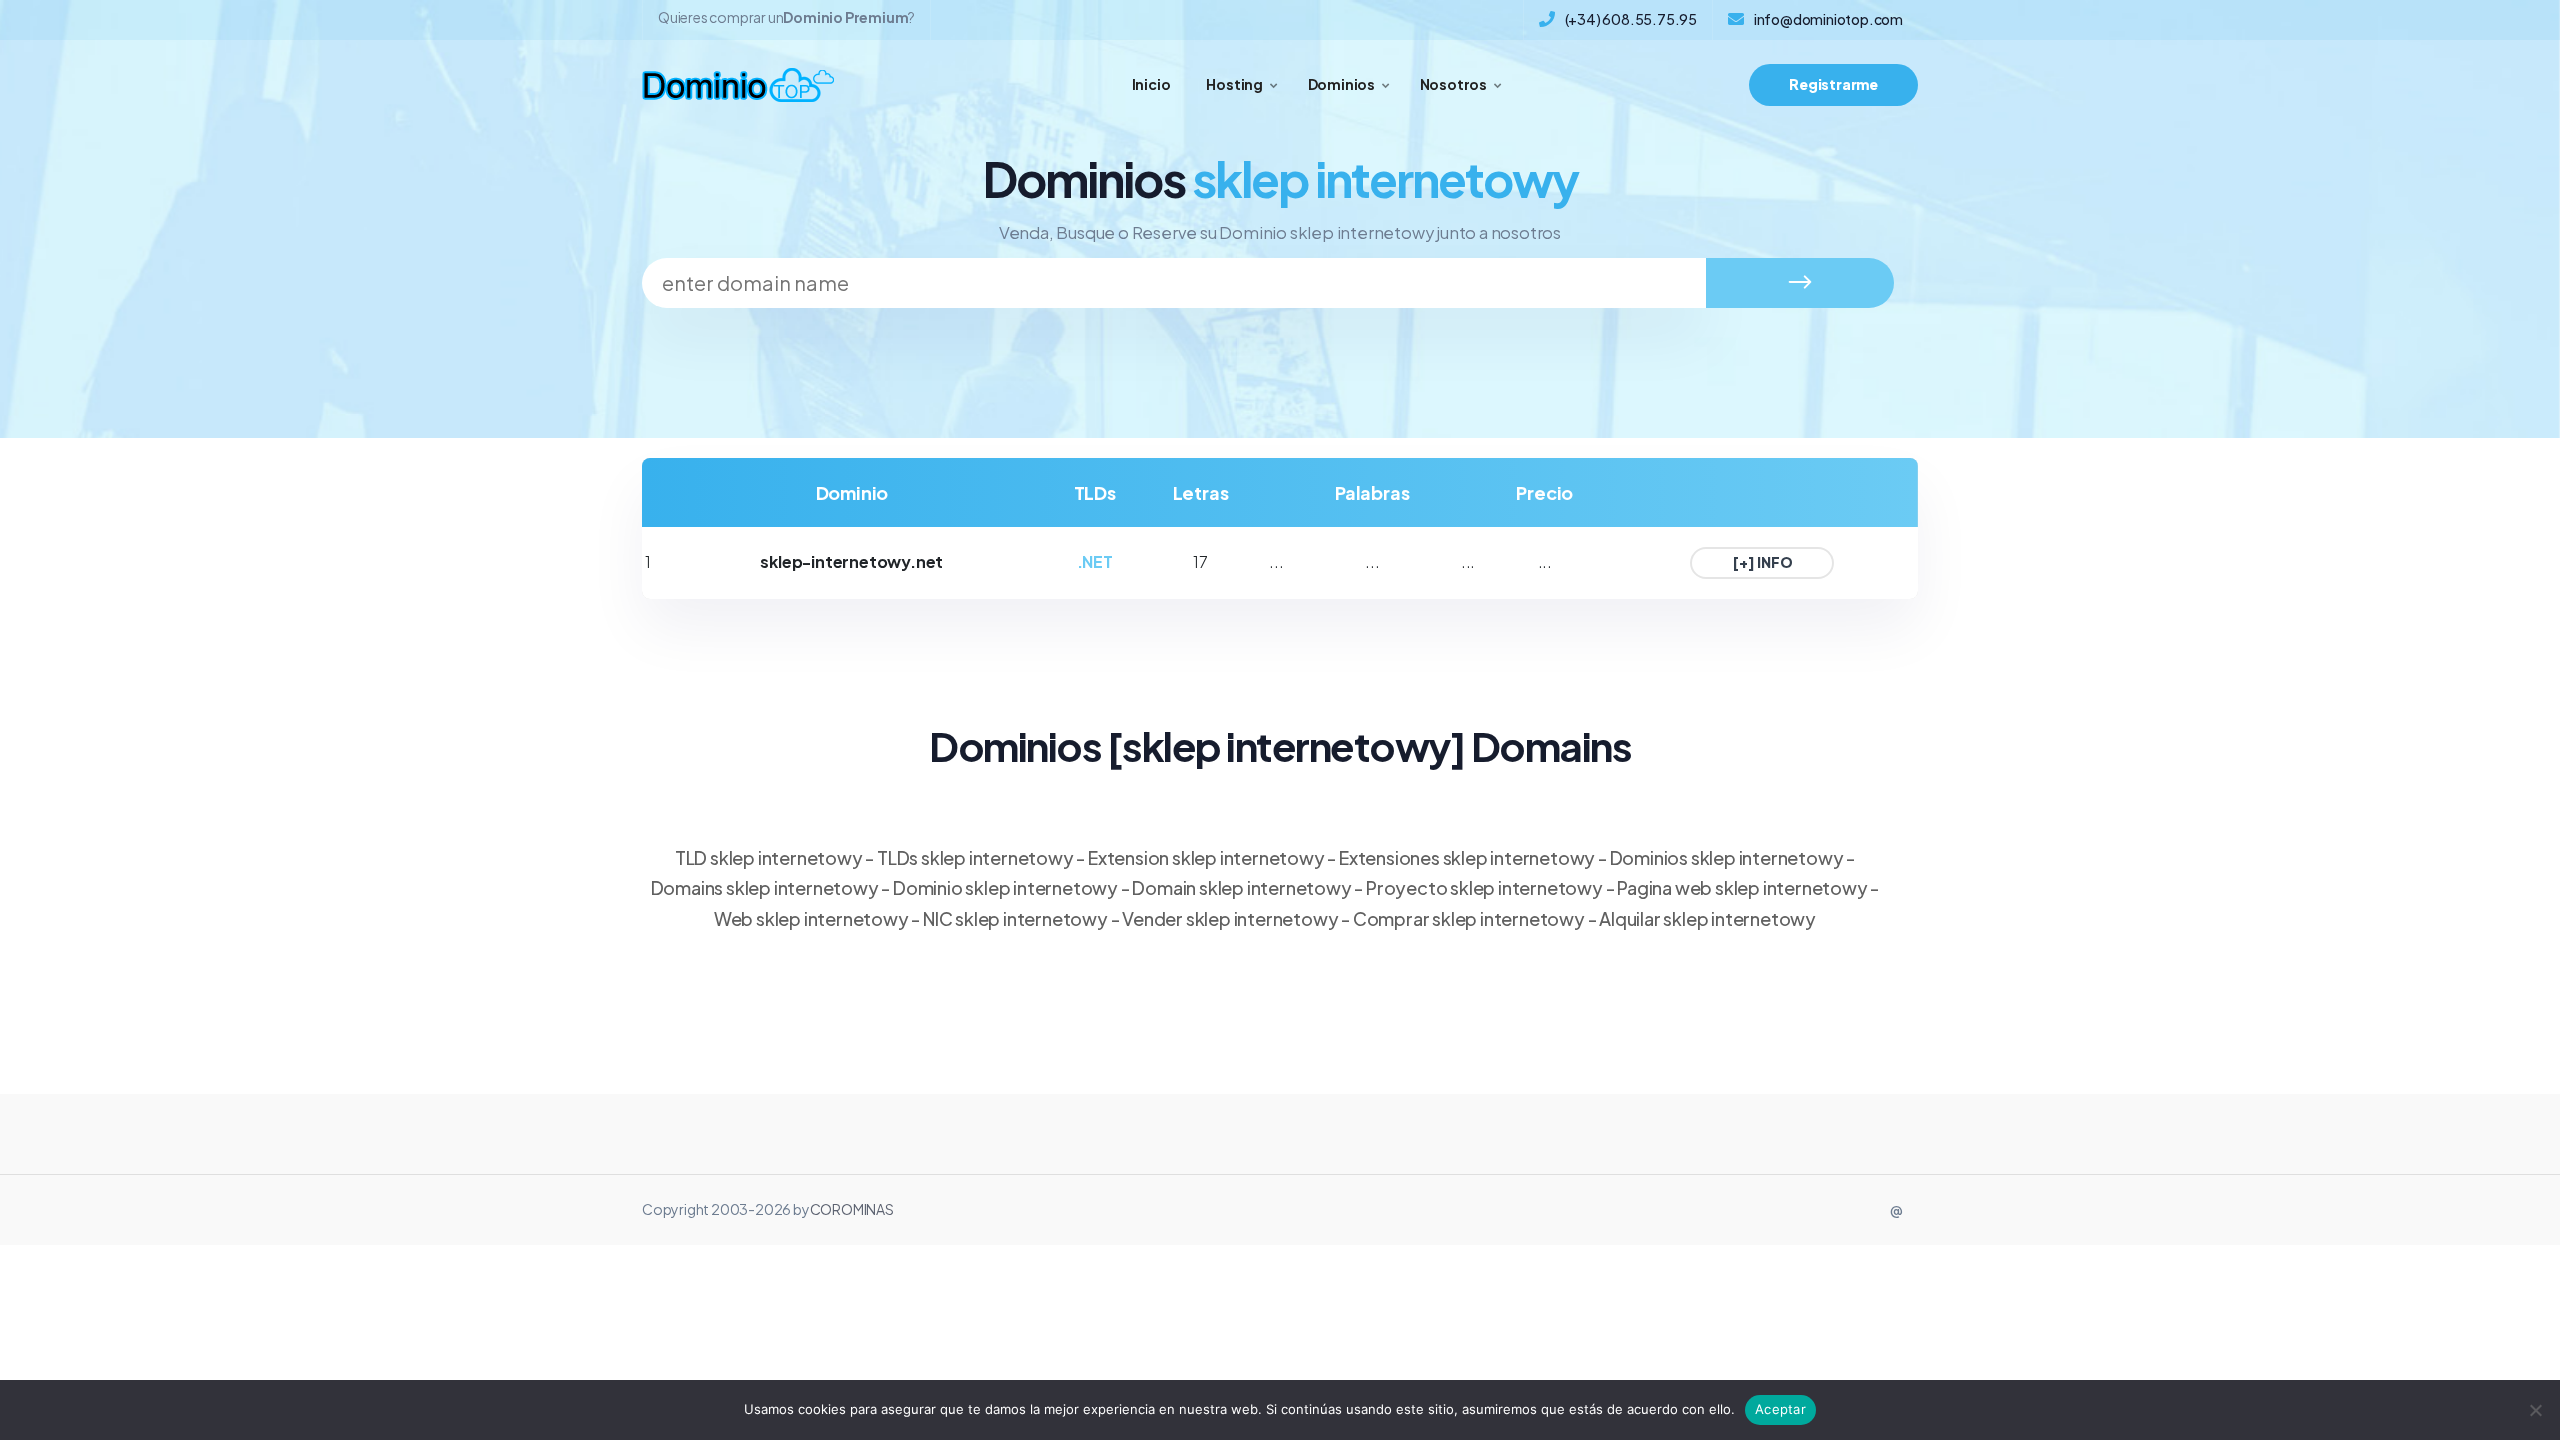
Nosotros (1453, 84)
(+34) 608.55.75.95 (1631, 19)
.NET (1095, 561)
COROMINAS (852, 1209)
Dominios (1341, 84)
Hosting (1234, 84)
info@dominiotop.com (1828, 19)
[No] (2535, 1410)
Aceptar (1780, 1409)
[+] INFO (1762, 562)
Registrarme (1833, 84)
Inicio (1151, 84)
